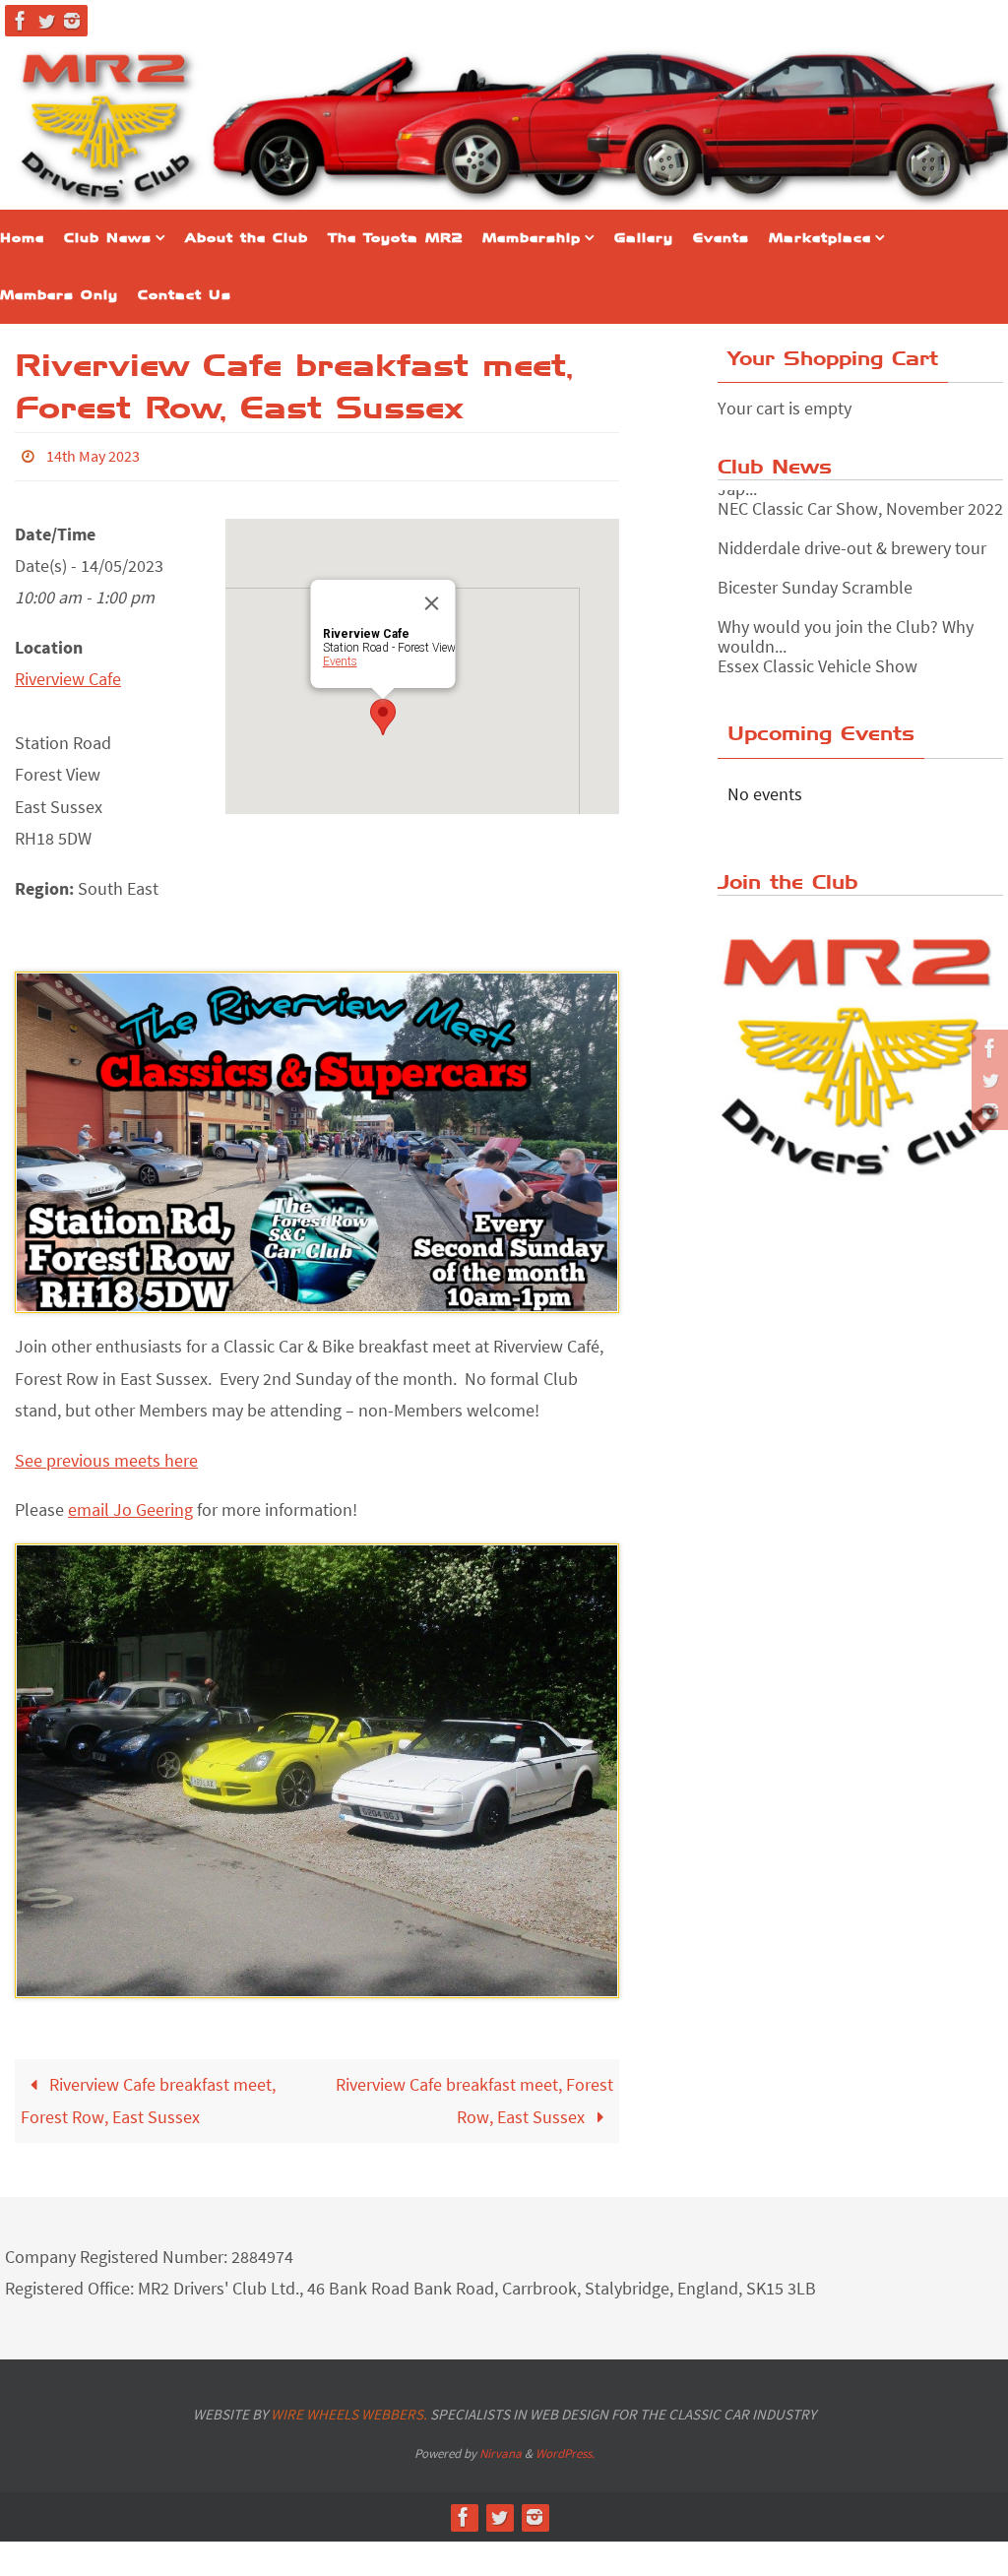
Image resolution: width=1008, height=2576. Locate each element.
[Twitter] (46, 21)
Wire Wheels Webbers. (349, 2408)
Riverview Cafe (68, 674)
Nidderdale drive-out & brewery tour (852, 543)
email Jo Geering (130, 1504)
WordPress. (565, 2449)
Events (340, 656)
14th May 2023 (93, 454)
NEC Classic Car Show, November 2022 (860, 503)
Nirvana (501, 2449)
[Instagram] (72, 21)
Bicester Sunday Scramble (815, 582)
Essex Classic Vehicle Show (818, 661)
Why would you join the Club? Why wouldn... (846, 631)
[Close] (432, 597)
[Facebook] (21, 21)
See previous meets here (106, 1454)
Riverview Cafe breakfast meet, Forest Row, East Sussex (148, 2095)
